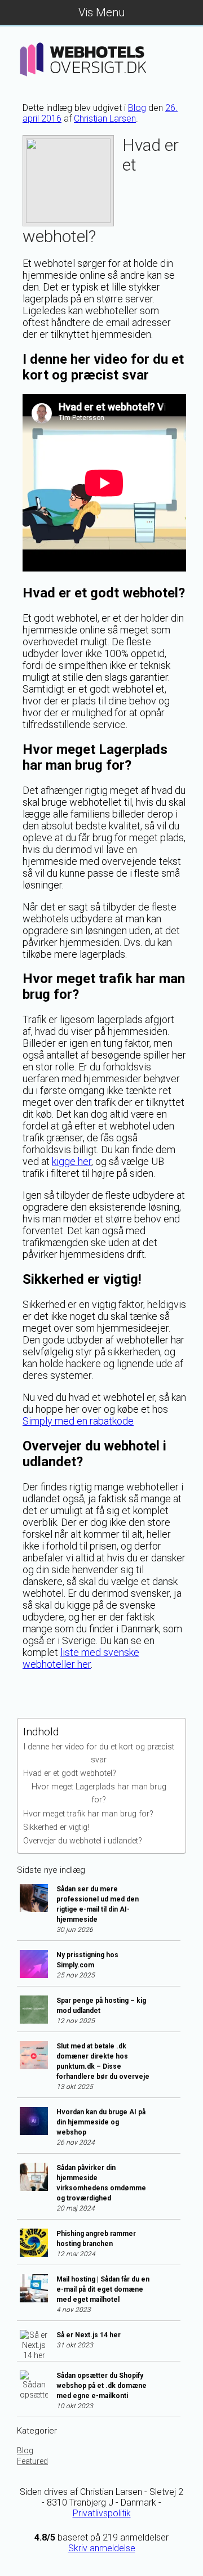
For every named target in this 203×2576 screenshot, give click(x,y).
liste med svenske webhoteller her (81, 1658)
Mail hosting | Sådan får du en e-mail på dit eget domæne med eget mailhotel (103, 2289)
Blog (137, 108)
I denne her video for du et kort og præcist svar (99, 1753)
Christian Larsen (105, 119)
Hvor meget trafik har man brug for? (88, 1814)
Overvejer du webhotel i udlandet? (83, 1841)
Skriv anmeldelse (102, 2548)
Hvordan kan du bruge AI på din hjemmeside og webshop (101, 2122)
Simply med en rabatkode (78, 1421)
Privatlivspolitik (102, 2513)
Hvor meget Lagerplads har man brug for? (99, 1793)
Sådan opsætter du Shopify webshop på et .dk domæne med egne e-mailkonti (101, 2386)
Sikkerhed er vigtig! (56, 1827)
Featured (32, 2461)
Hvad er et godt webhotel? (70, 1773)
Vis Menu (101, 12)
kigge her (72, 1161)
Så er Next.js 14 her (89, 2335)
